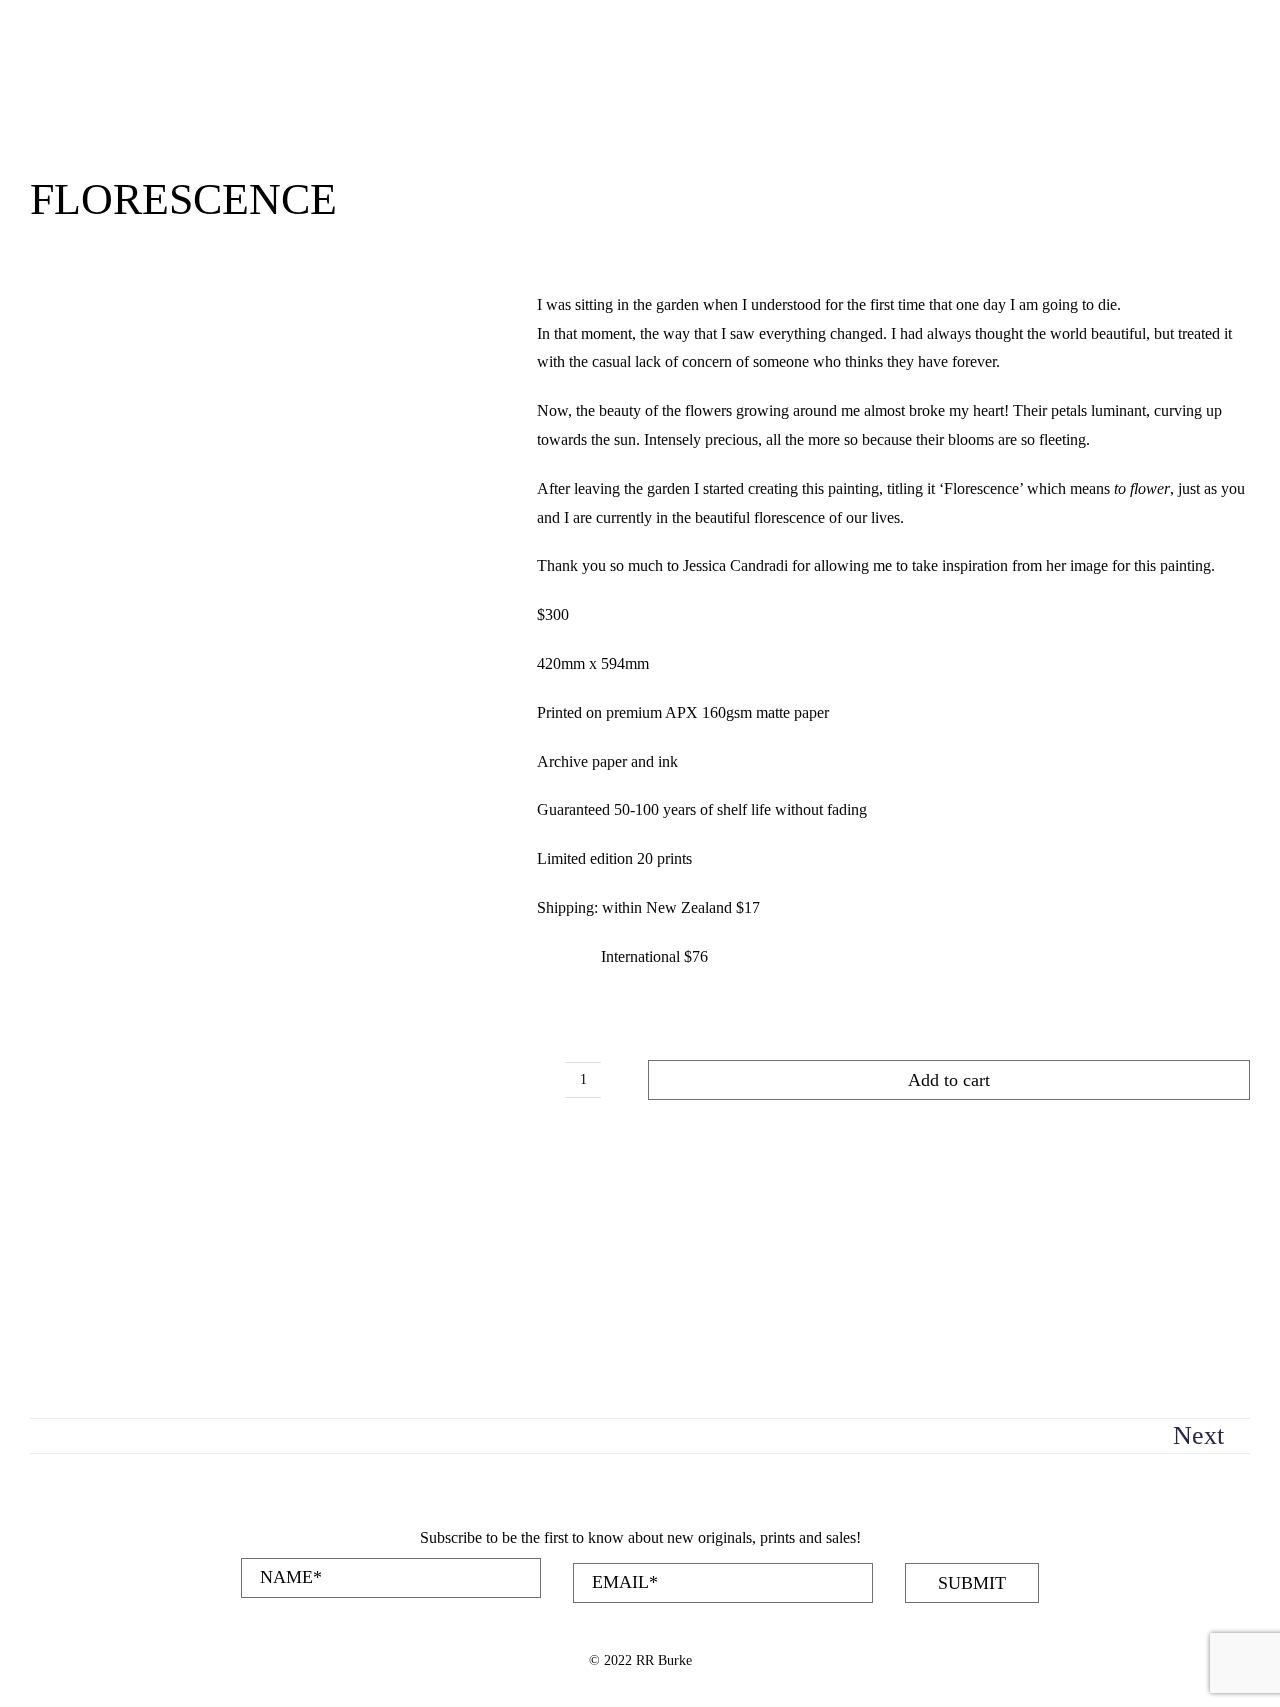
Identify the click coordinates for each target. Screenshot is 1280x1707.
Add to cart (949, 1080)
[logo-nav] (95, 22)
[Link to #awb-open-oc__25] (1173, 89)
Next (1198, 1435)
